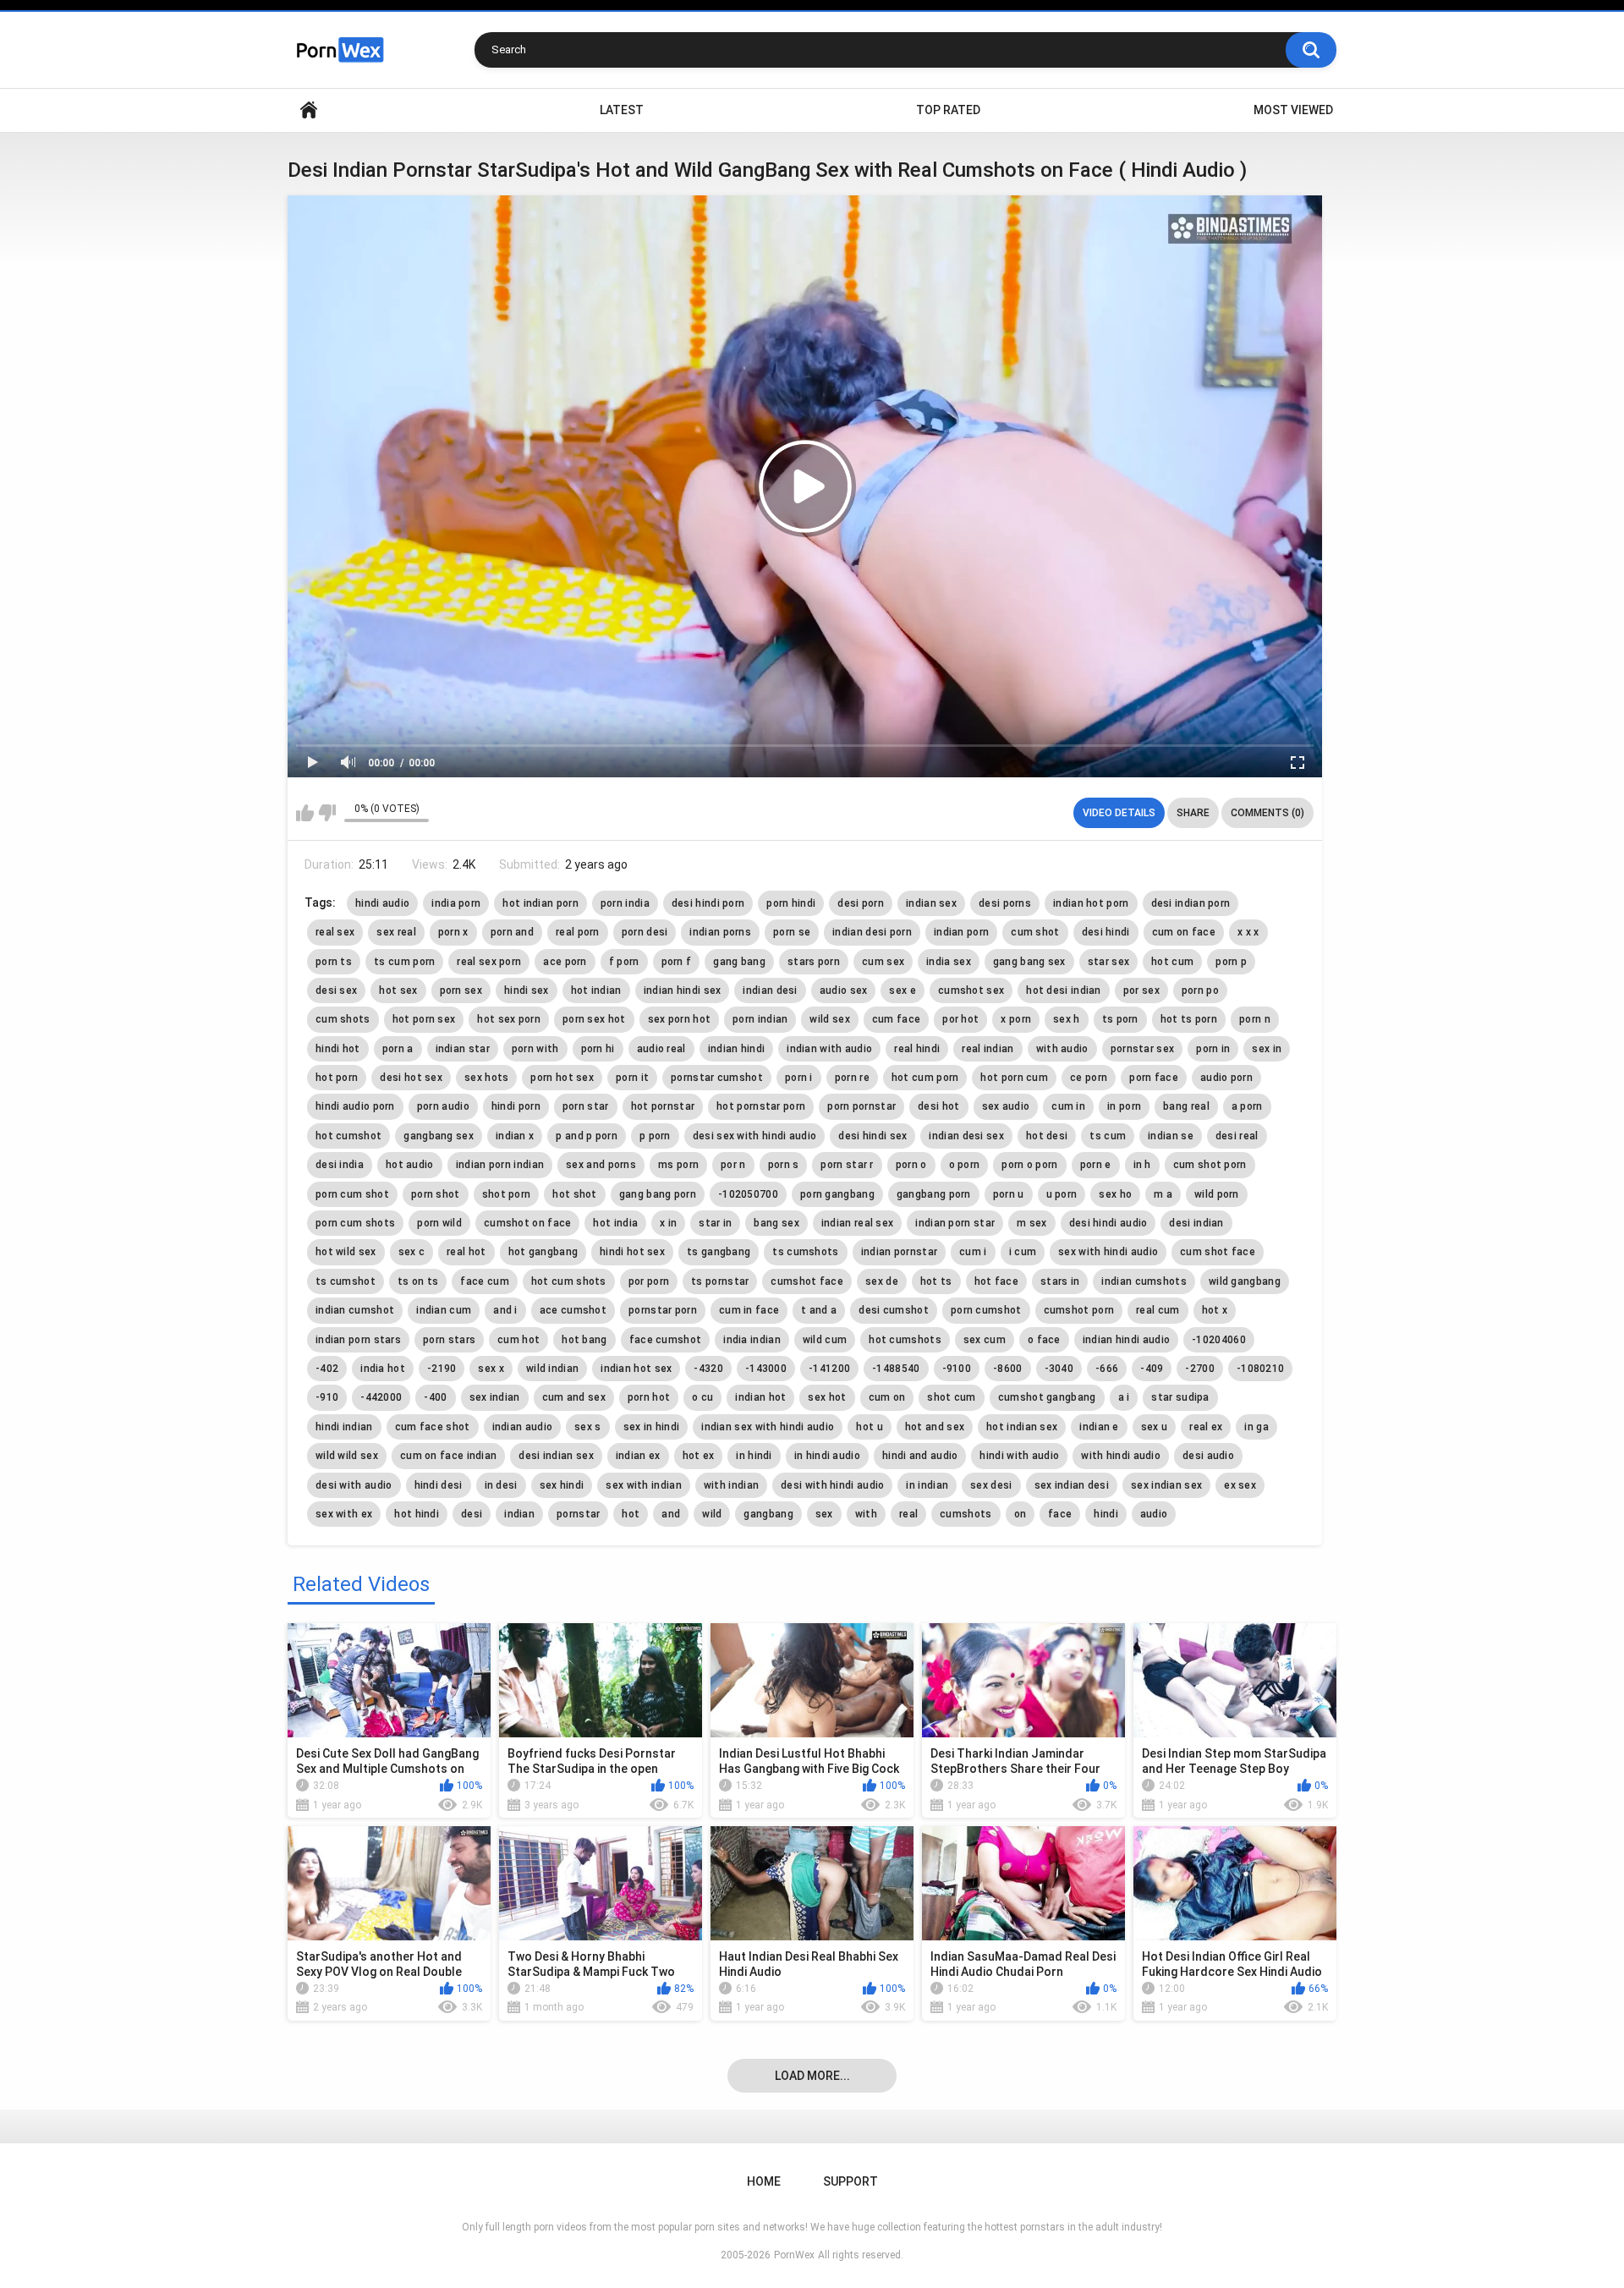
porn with (535, 1049)
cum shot (1035, 932)
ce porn (1089, 1078)
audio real (661, 1049)
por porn (649, 1281)
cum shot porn (1210, 1165)
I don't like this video (327, 813)
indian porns (720, 932)
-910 (327, 1397)
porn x (453, 932)
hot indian (596, 990)
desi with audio (354, 1485)
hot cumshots (905, 1340)
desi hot (938, 1106)
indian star (463, 1049)
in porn (1124, 1106)
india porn (456, 903)
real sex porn (489, 962)
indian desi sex (966, 1136)
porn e (1096, 1165)
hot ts (936, 1281)
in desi (501, 1485)
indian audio (523, 1427)
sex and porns (601, 1165)
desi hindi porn (708, 903)
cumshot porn (1079, 1310)
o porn (965, 1165)
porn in (1213, 1049)
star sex (1108, 962)
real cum (1158, 1310)
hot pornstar (663, 1106)
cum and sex (574, 1397)
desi (472, 1514)
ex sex (1240, 1485)
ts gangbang (719, 1252)
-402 (327, 1369)
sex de (882, 1281)
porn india (625, 903)
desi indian (1196, 1223)
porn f (677, 962)
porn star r (847, 1165)
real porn (578, 932)
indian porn (961, 932)
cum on (887, 1397)
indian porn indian (500, 1165)
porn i (799, 1078)
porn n (1255, 1019)
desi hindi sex (872, 1136)
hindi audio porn (355, 1106)
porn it (632, 1078)
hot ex (699, 1456)
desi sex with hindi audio (755, 1136)
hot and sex (935, 1427)
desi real (1237, 1136)
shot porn (507, 1194)
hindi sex (527, 990)
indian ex (638, 1456)
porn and (512, 932)
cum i (973, 1252)
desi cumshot (894, 1310)
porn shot (436, 1194)
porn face (1154, 1078)
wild (712, 1514)
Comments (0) (1267, 813)
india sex (949, 962)
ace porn (565, 962)
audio (1154, 1514)
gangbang (768, 1514)
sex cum (985, 1340)
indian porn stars (358, 1340)
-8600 (1008, 1369)
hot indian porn (540, 903)
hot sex (398, 990)
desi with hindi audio (832, 1485)
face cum (484, 1281)
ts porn (1120, 1019)
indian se (1171, 1136)
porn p (1231, 962)
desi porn (861, 903)
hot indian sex (1022, 1427)
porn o (911, 1165)
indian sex (931, 903)
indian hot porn (1091, 903)
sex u (1155, 1427)
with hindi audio (1121, 1456)
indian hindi (737, 1049)
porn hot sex (562, 1078)
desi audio (1208, 1456)
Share (1193, 813)
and (671, 1514)
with (866, 1514)
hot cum (1172, 962)
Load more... (812, 2076)
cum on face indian (448, 1456)
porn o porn (1029, 1165)
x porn (1016, 1019)
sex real (396, 932)
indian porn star (955, 1223)
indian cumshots (1144, 1281)
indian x (515, 1136)
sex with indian (644, 1485)
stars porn (814, 962)
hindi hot (338, 1049)
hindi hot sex (632, 1252)
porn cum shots (355, 1223)
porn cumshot (986, 1310)
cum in (1068, 1106)
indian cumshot (355, 1310)
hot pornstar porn (761, 1106)
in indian (927, 1485)
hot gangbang (543, 1252)
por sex (1141, 990)
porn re (852, 1078)
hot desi (1047, 1136)
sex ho (1115, 1194)
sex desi (991, 1485)
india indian (752, 1340)
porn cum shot (352, 1194)
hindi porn (516, 1106)
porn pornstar (861, 1106)
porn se (792, 932)
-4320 (708, 1369)
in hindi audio (827, 1456)
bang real (1186, 1106)
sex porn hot (680, 1019)
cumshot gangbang (1047, 1397)
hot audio (410, 1165)
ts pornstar (720, 1281)
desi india (340, 1165)
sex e (903, 990)
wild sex (829, 1019)
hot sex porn (509, 1019)
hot (631, 1514)
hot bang (584, 1340)
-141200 (829, 1369)
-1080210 (1260, 1369)
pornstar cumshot (717, 1078)
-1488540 (896, 1369)
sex (824, 1514)
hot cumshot (348, 1136)
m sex (1032, 1223)
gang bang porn (658, 1194)
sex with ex (344, 1514)
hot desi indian (1064, 990)
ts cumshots (805, 1252)
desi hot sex (411, 1078)
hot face (996, 1281)
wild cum (825, 1340)
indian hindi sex (683, 990)
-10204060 (1219, 1340)
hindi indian (344, 1427)
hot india (615, 1223)
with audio (1062, 1049)
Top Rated (948, 110)
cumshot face (807, 1281)
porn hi (598, 1049)
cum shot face (1218, 1252)
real (908, 1514)
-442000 (381, 1397)
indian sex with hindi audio (768, 1427)
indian (519, 1514)
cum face (896, 1019)
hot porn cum (1014, 1078)
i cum (1023, 1252)
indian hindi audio (1126, 1340)
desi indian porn (1191, 903)
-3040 (1059, 1369)
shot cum (951, 1397)
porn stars (449, 1340)
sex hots (486, 1078)
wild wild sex (347, 1456)
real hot (466, 1252)
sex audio (1006, 1106)
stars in (1060, 1281)
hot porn (337, 1078)
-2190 (442, 1369)
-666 (1107, 1369)
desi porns (1005, 903)
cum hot (518, 1340)
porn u (1009, 1194)
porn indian (760, 1019)
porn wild (439, 1223)
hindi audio (382, 903)
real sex (335, 932)
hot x (1215, 1310)
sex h (1067, 1019)
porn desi (645, 932)
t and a (819, 1310)
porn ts (334, 962)
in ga (1256, 1427)
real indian (988, 1049)
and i (505, 1310)
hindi (1106, 1514)
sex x (491, 1369)
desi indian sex (556, 1456)
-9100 (957, 1369)
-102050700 (748, 1194)
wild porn (1217, 1194)
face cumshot (666, 1340)
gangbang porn (934, 1194)
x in (668, 1223)
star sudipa (1180, 1397)
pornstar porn (663, 1310)
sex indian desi (1072, 1485)
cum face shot (433, 1427)
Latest (622, 110)
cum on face (1184, 932)
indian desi (770, 990)
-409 (1152, 1369)
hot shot (574, 1194)
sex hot (827, 1397)
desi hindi (1106, 932)
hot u (870, 1427)
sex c (412, 1252)
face (1060, 1514)
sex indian (495, 1397)
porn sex (461, 990)
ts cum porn (404, 962)
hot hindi (417, 1514)
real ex (1206, 1427)
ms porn (678, 1165)
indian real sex (858, 1223)
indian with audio (829, 1049)
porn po (1200, 990)
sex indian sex (1166, 1485)
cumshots (966, 1514)
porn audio (443, 1106)
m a (1163, 1194)
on (1020, 1514)
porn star (586, 1106)
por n (733, 1165)
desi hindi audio (1108, 1223)
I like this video (305, 813)
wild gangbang (1245, 1281)
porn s (784, 1165)
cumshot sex (971, 990)
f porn (624, 962)
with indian (731, 1485)
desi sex (336, 990)
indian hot (760, 1397)
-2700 (1200, 1369)
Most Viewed (1293, 110)
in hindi (754, 1456)
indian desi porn (872, 932)
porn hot (649, 1397)
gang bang (739, 962)
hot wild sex (346, 1252)
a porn (1247, 1106)
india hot (383, 1369)
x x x (1248, 932)
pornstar (578, 1514)
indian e (1099, 1427)
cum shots (343, 1019)
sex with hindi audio (1108, 1252)
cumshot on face (528, 1223)
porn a (398, 1049)
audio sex (844, 990)
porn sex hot (594, 1019)
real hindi (917, 1049)
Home (309, 110)
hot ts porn (1189, 1019)
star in (715, 1223)
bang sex (776, 1223)
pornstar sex (1143, 1049)
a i (1124, 1397)
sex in (1267, 1049)
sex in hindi (652, 1427)
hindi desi (439, 1485)
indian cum (444, 1310)
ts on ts (418, 1281)
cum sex (883, 962)
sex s (588, 1427)
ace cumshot (573, 1310)
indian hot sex (636, 1369)
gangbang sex (439, 1136)
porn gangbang (837, 1194)
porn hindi (791, 903)
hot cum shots (569, 1281)
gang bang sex (1029, 962)
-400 (435, 1397)
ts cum (1108, 1136)
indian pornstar (900, 1252)
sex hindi (562, 1485)
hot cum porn (925, 1078)
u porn (1062, 1194)
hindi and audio (920, 1456)
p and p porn (587, 1136)
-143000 (766, 1369)
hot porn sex (424, 1019)
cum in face (749, 1310)
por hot (960, 1019)
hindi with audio (1019, 1456)
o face (1044, 1340)
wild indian (552, 1369)
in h (1142, 1165)
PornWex (794, 2255)
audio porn (1226, 1078)
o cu (702, 1397)
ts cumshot (346, 1281)
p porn (655, 1136)
